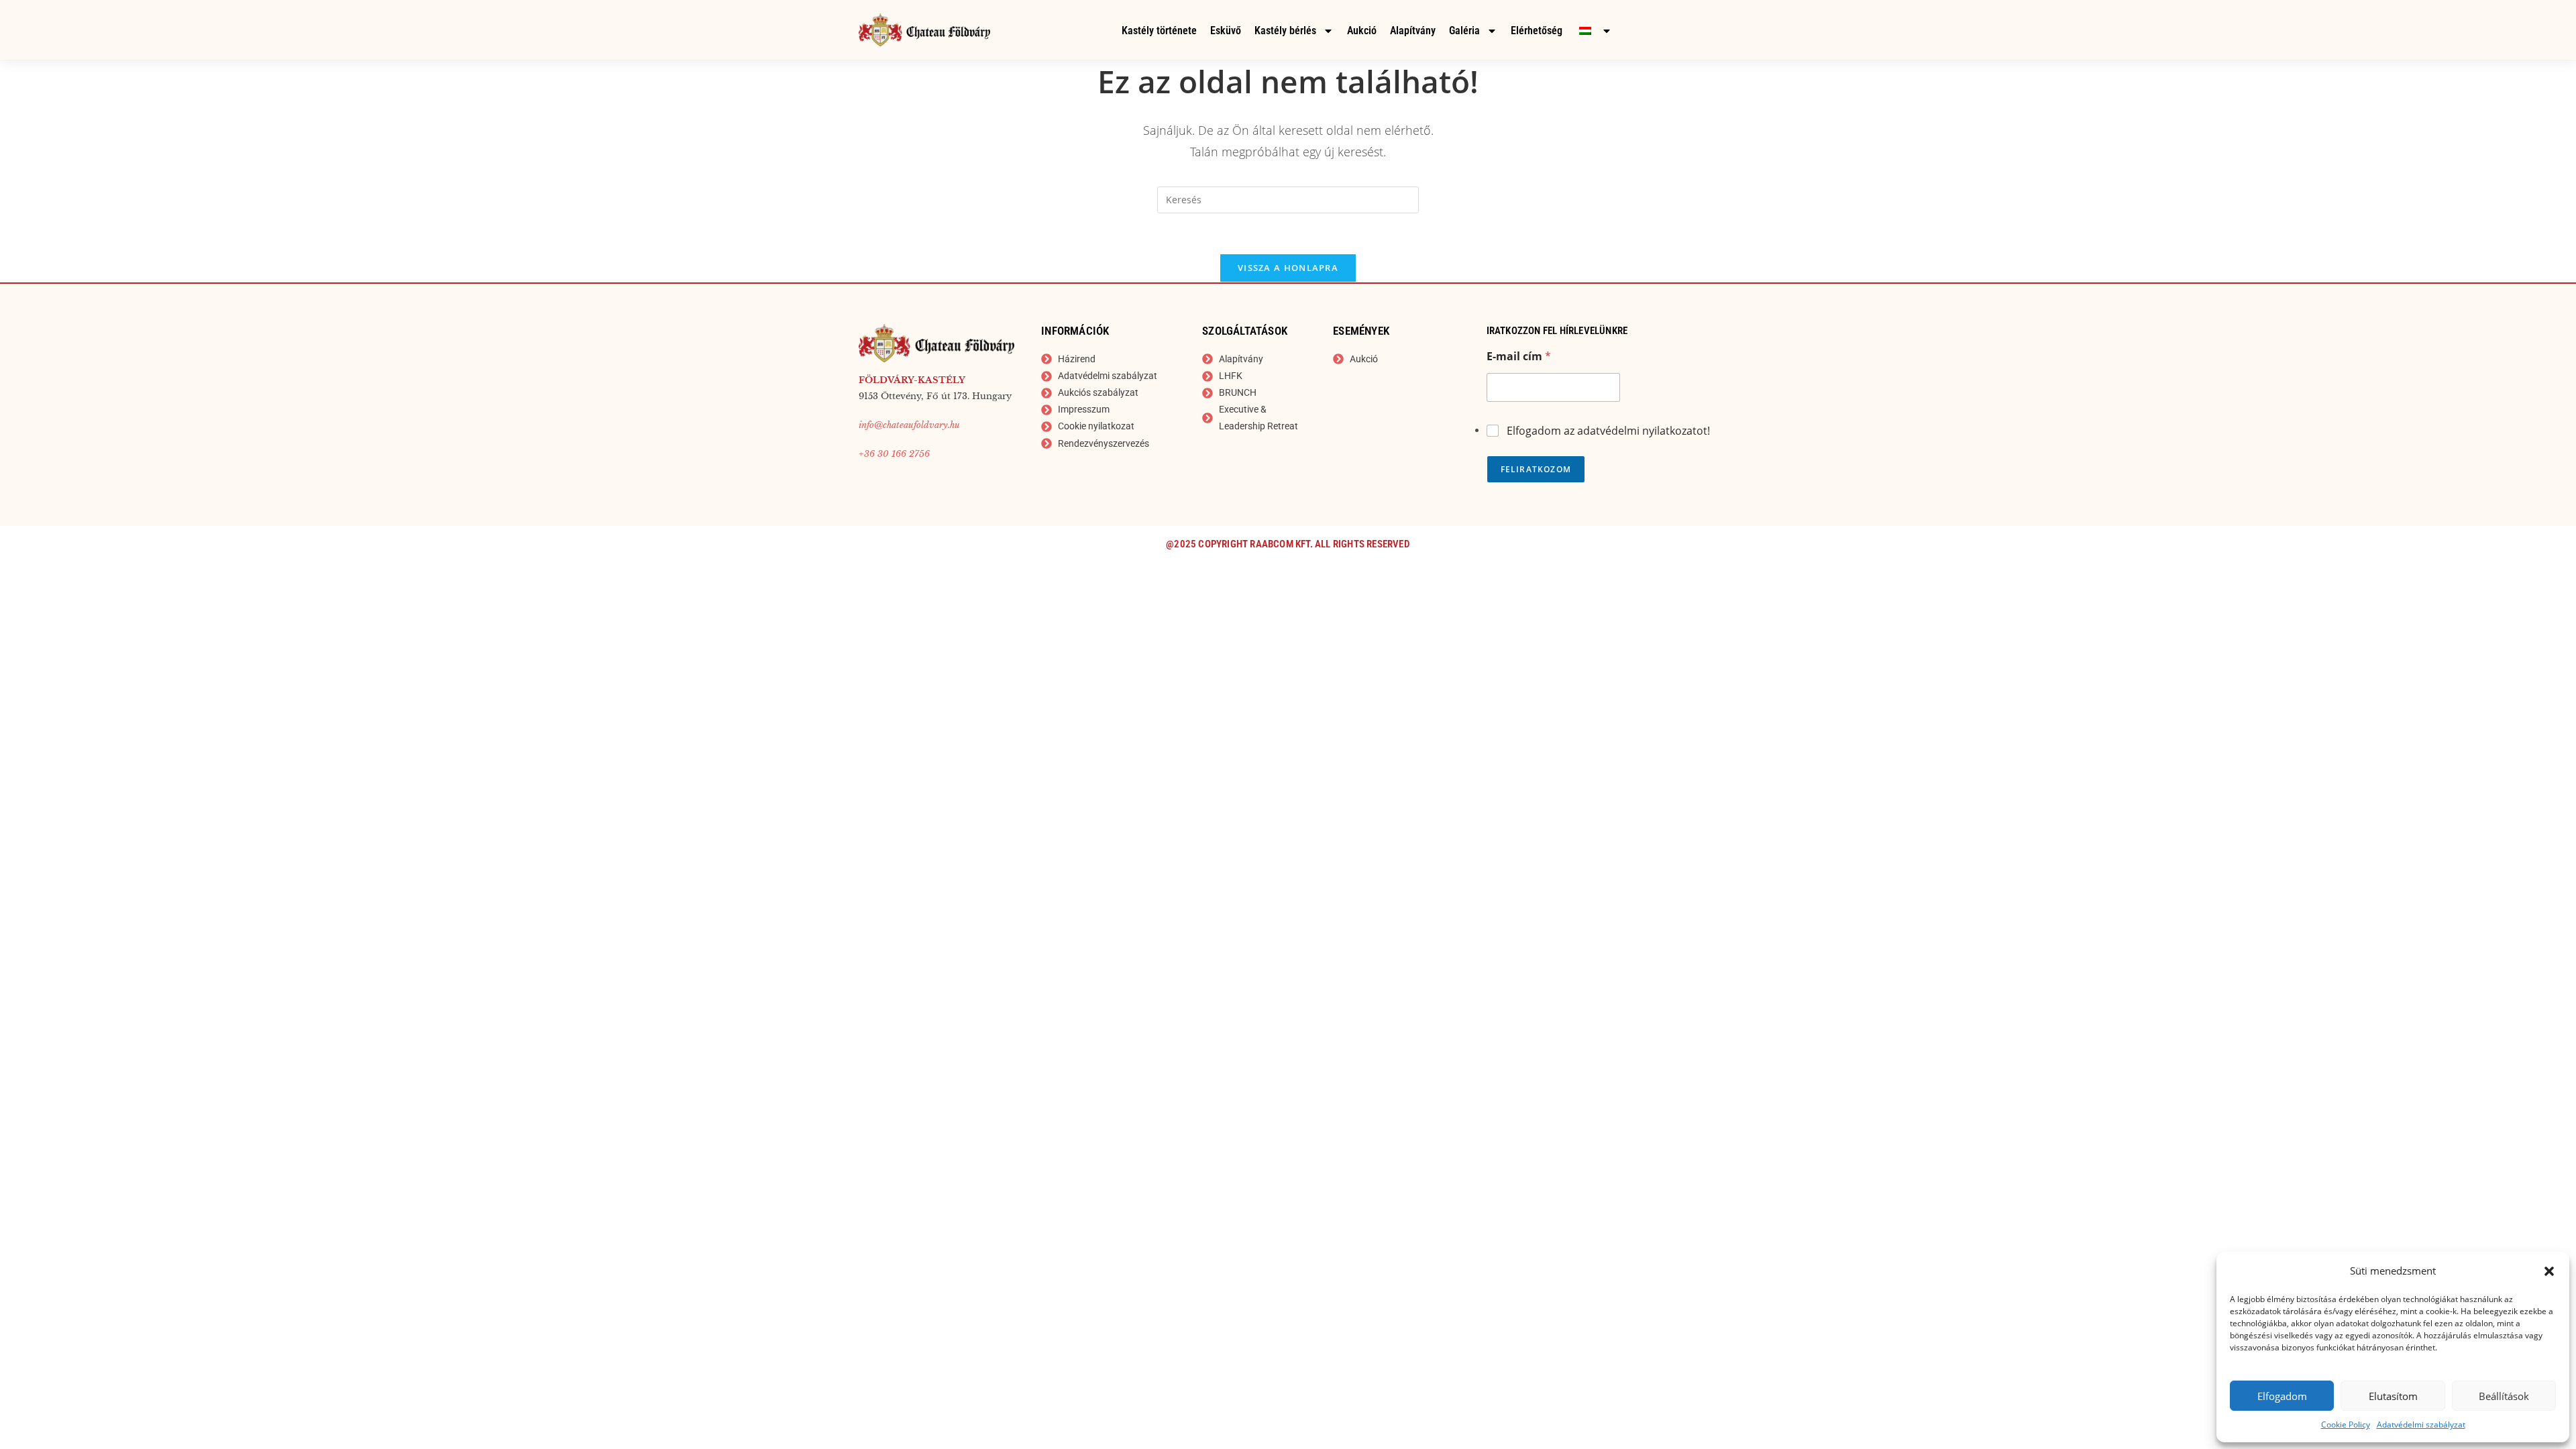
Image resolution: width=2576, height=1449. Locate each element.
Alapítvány (1413, 31)
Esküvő (1226, 31)
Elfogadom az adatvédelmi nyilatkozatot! (1608, 431)
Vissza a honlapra (1288, 268)
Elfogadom (2282, 1396)
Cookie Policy (2346, 1425)
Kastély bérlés (1285, 31)
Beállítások (2504, 1396)
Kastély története (1159, 31)
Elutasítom (2393, 1396)
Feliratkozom (1536, 469)
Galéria (1464, 31)
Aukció (1362, 31)
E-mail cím (1519, 357)
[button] (2549, 1271)
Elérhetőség (1537, 31)
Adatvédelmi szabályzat (2421, 1425)
